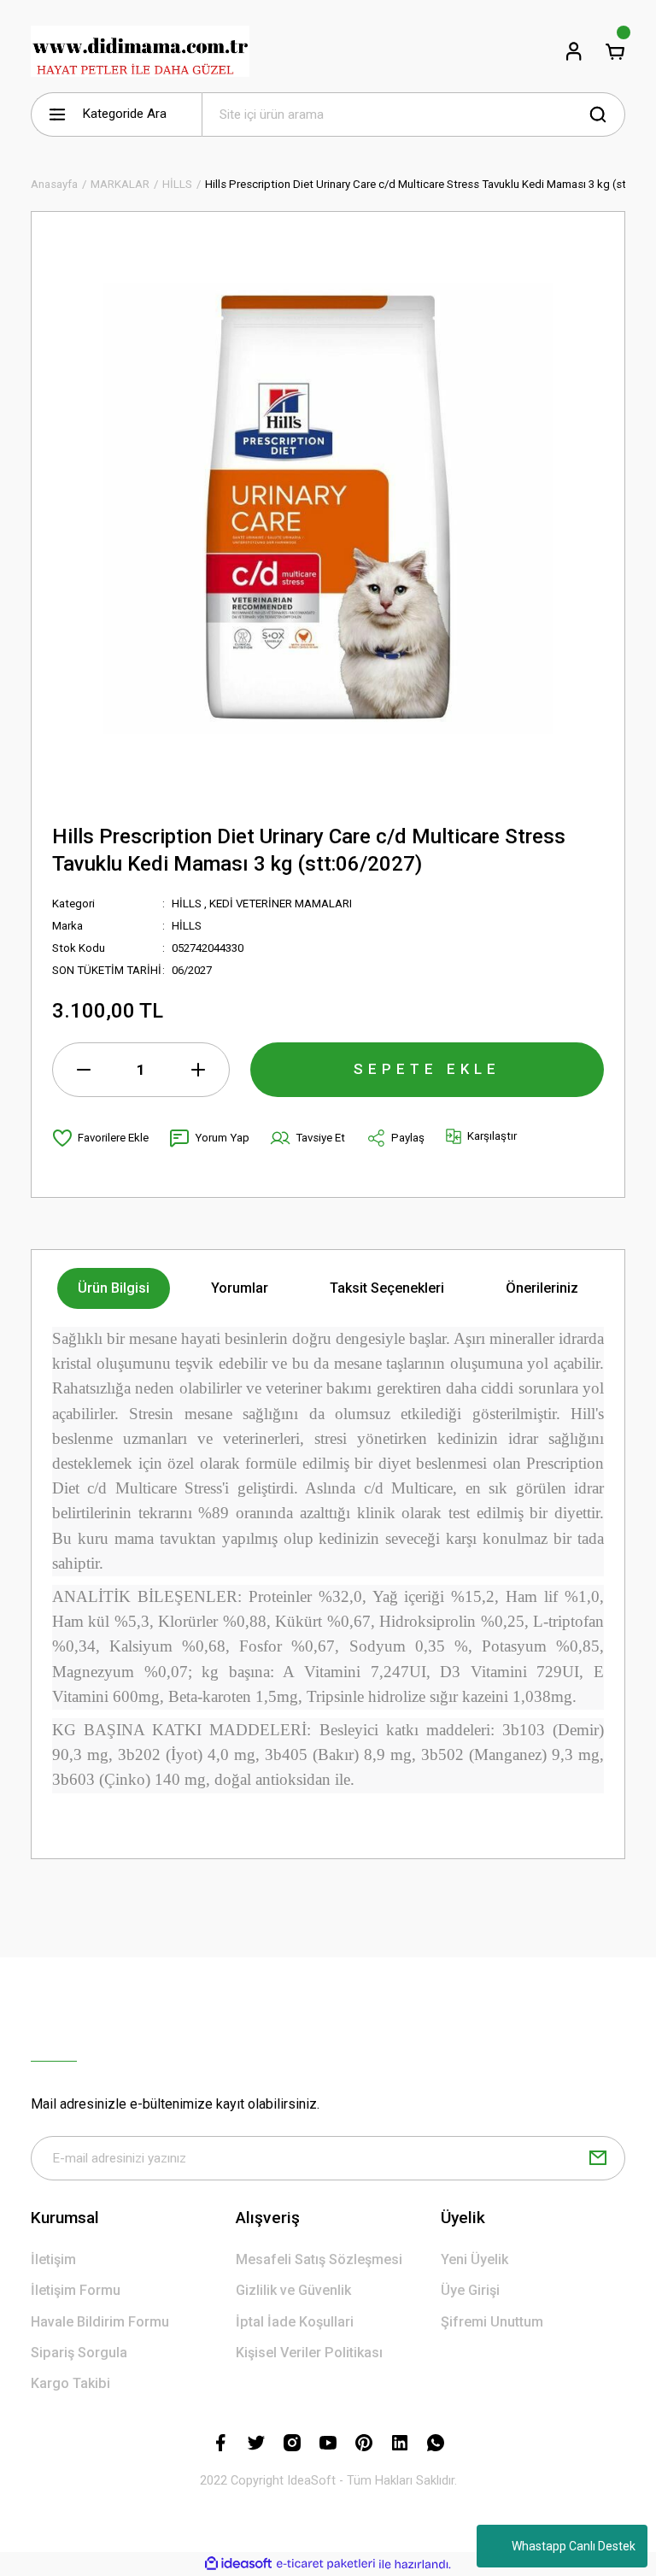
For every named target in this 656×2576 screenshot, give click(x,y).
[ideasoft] (238, 2564)
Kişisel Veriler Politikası (309, 2353)
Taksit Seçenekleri (387, 1288)
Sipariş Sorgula (79, 2353)
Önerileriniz (542, 1288)
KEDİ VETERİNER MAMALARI (281, 904)
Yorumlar (240, 1288)
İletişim (53, 2259)
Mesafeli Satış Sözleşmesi (319, 2259)
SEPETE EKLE (427, 1069)
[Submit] (598, 2158)
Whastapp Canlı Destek (574, 2546)
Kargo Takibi (70, 2383)
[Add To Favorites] (100, 1138)
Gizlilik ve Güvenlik (293, 2290)
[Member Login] (574, 51)
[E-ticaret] (326, 2564)
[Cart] (615, 51)
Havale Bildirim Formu (100, 2322)
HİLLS (187, 904)
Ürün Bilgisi (114, 1288)
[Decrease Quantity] (84, 1070)
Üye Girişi (470, 2290)
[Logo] (140, 51)
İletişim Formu (76, 2290)
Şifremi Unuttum (492, 2322)
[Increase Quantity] (198, 1070)
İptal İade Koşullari (295, 2322)
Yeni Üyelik (474, 2259)
